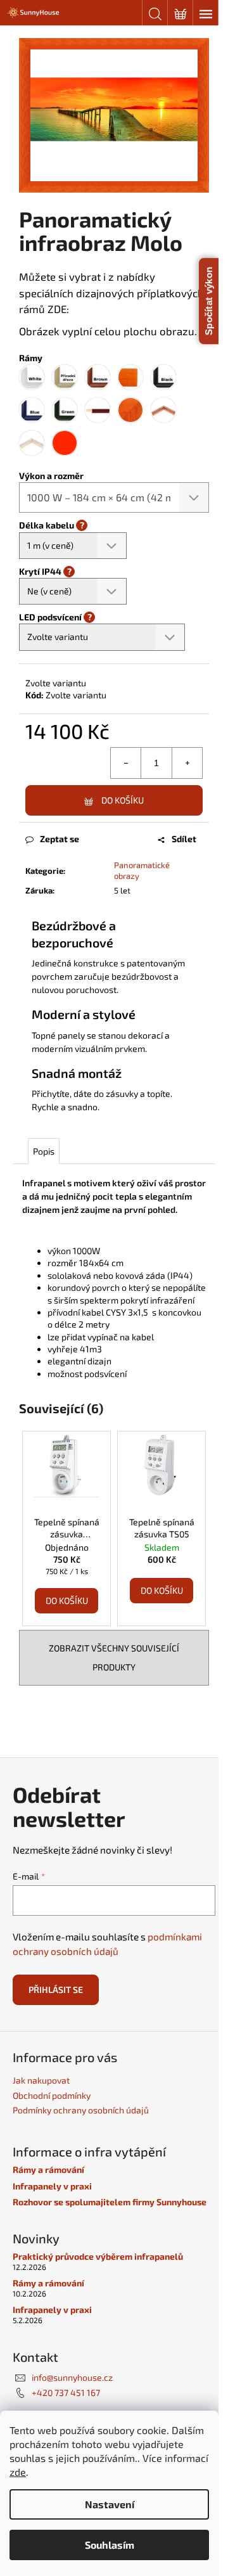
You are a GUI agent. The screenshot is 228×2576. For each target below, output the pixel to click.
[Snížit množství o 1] (126, 763)
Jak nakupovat (41, 2080)
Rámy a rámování (48, 2169)
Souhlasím (110, 2545)
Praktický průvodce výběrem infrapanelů (98, 2256)
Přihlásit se (56, 1990)
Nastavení (110, 2504)
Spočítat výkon (209, 301)
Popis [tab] (44, 1151)
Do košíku (123, 800)
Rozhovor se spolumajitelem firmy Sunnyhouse (110, 2202)
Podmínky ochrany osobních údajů (81, 2110)
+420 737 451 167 (66, 2393)
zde (18, 2472)
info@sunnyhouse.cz (72, 2377)
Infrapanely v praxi (52, 2186)
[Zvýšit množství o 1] (187, 763)
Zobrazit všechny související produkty (114, 1657)
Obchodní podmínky (52, 2095)
